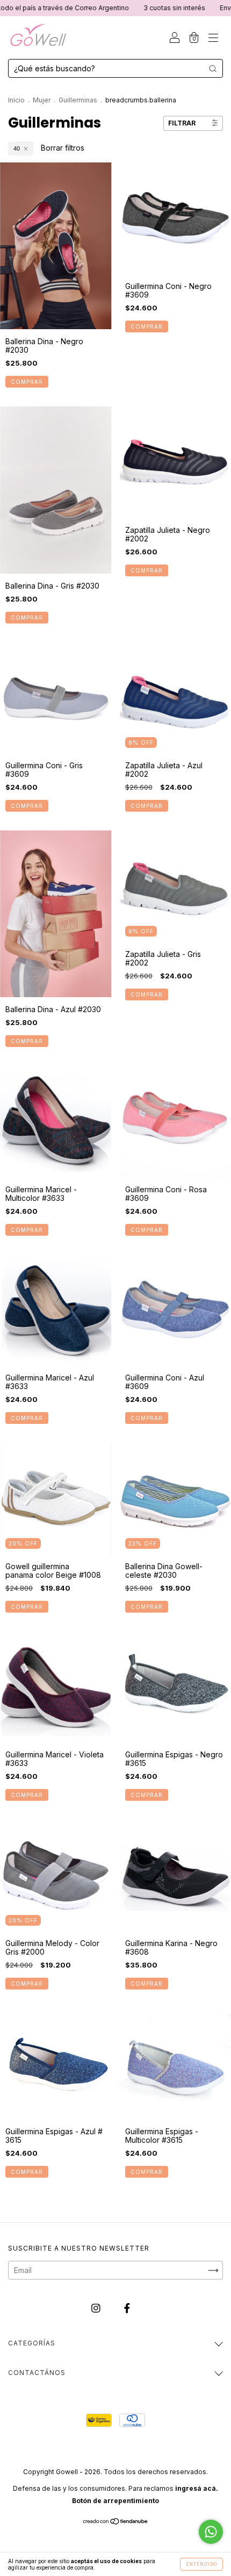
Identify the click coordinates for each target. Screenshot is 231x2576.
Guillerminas (78, 100)
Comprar (27, 382)
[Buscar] (213, 69)
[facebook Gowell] (127, 2308)
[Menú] (213, 38)
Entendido (201, 2564)
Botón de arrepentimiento (115, 2501)
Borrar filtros (63, 148)
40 (17, 149)
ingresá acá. (197, 2488)
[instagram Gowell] (97, 2308)
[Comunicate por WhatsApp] (211, 2532)
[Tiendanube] (116, 2522)
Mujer (42, 100)
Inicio (16, 100)
